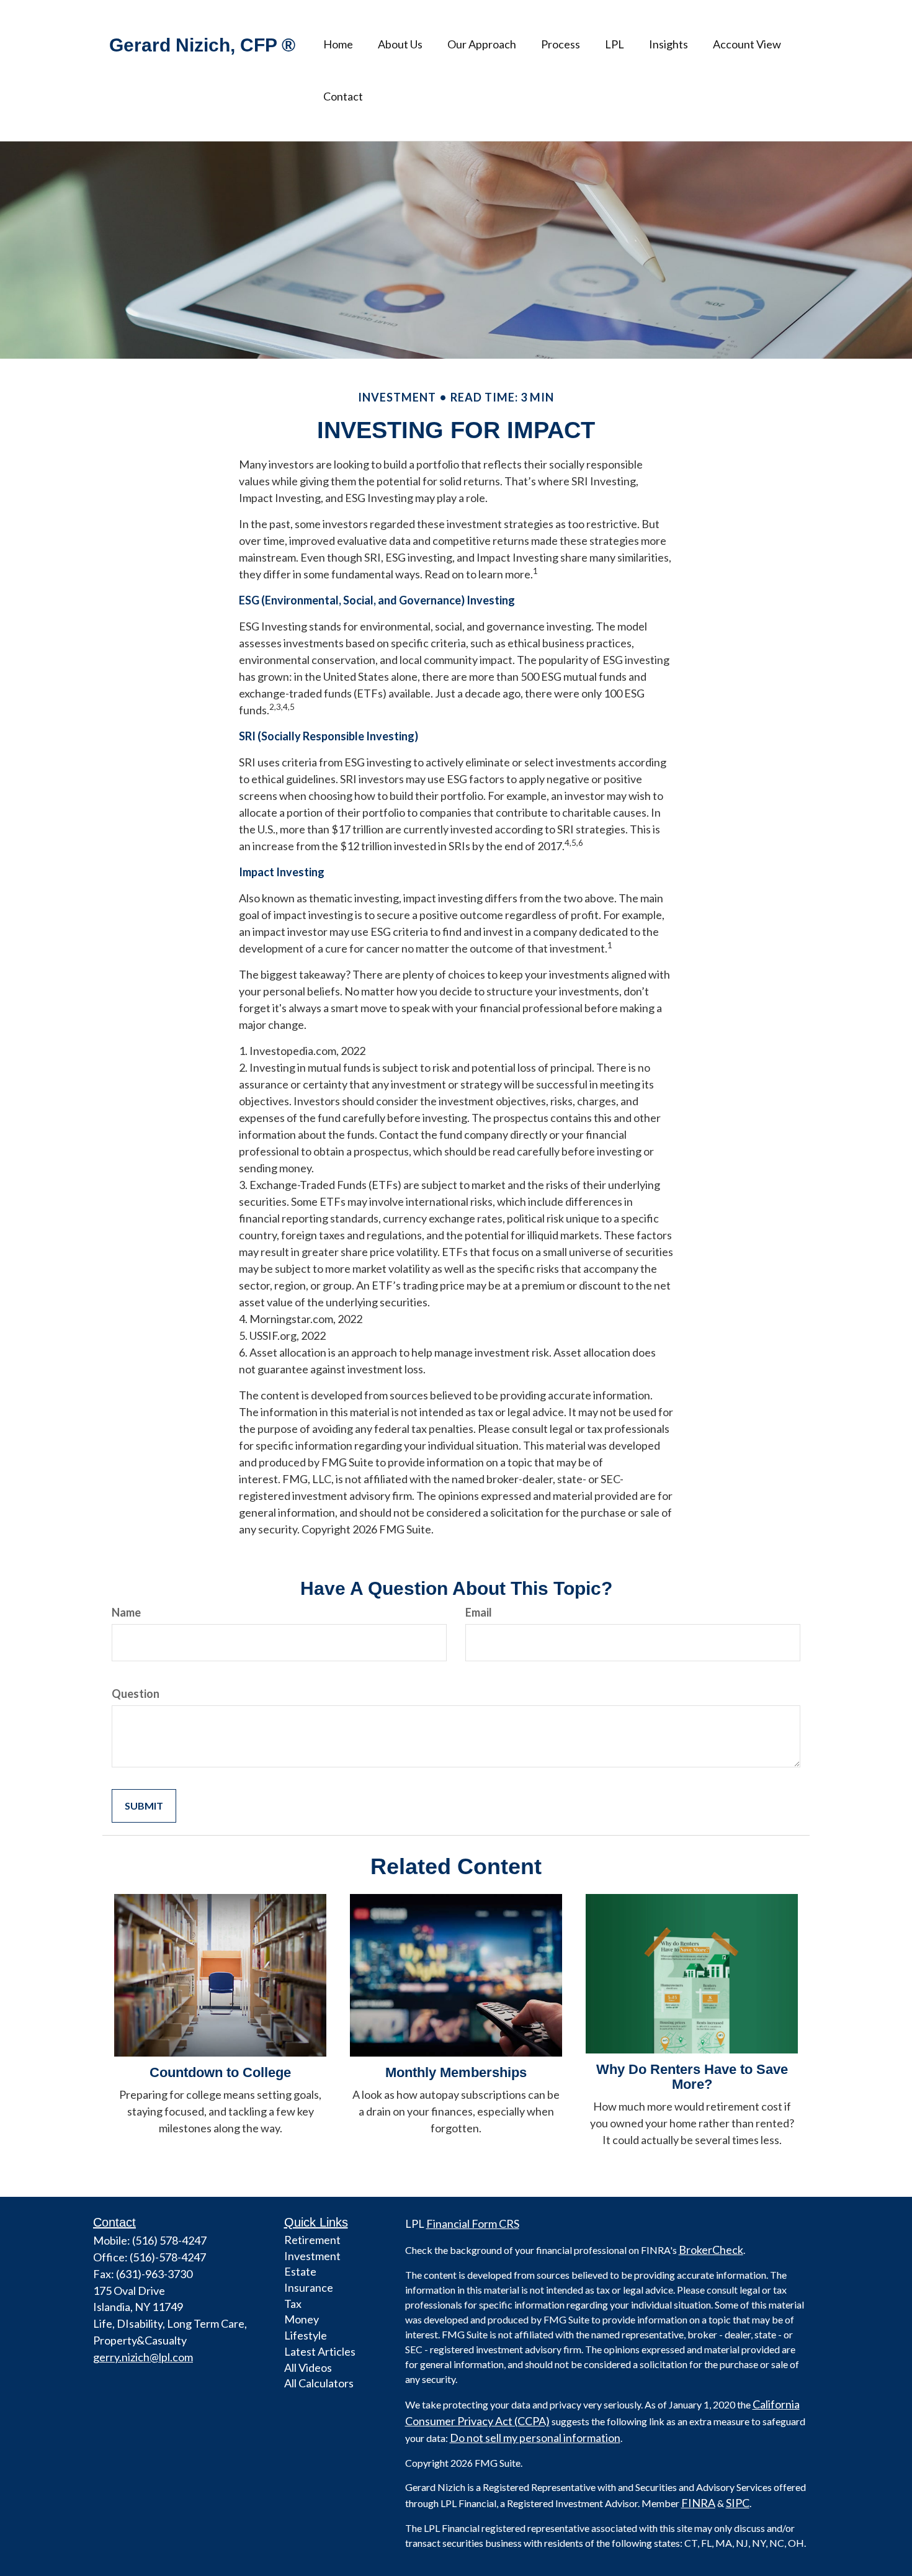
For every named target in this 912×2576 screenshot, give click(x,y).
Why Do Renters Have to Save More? (692, 2077)
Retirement (312, 2240)
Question (136, 1694)
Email (479, 1612)
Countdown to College (220, 2072)
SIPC (738, 2503)
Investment (312, 2256)
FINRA (698, 2503)
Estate (300, 2271)
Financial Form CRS (473, 2224)
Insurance (309, 2287)
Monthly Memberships (456, 2072)
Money (302, 2319)
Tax (293, 2304)
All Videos (308, 2367)
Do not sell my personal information (535, 2438)
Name (126, 1612)
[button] (400, 44)
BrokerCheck (711, 2250)
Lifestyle (306, 2335)
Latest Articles (320, 2351)
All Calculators (319, 2383)
